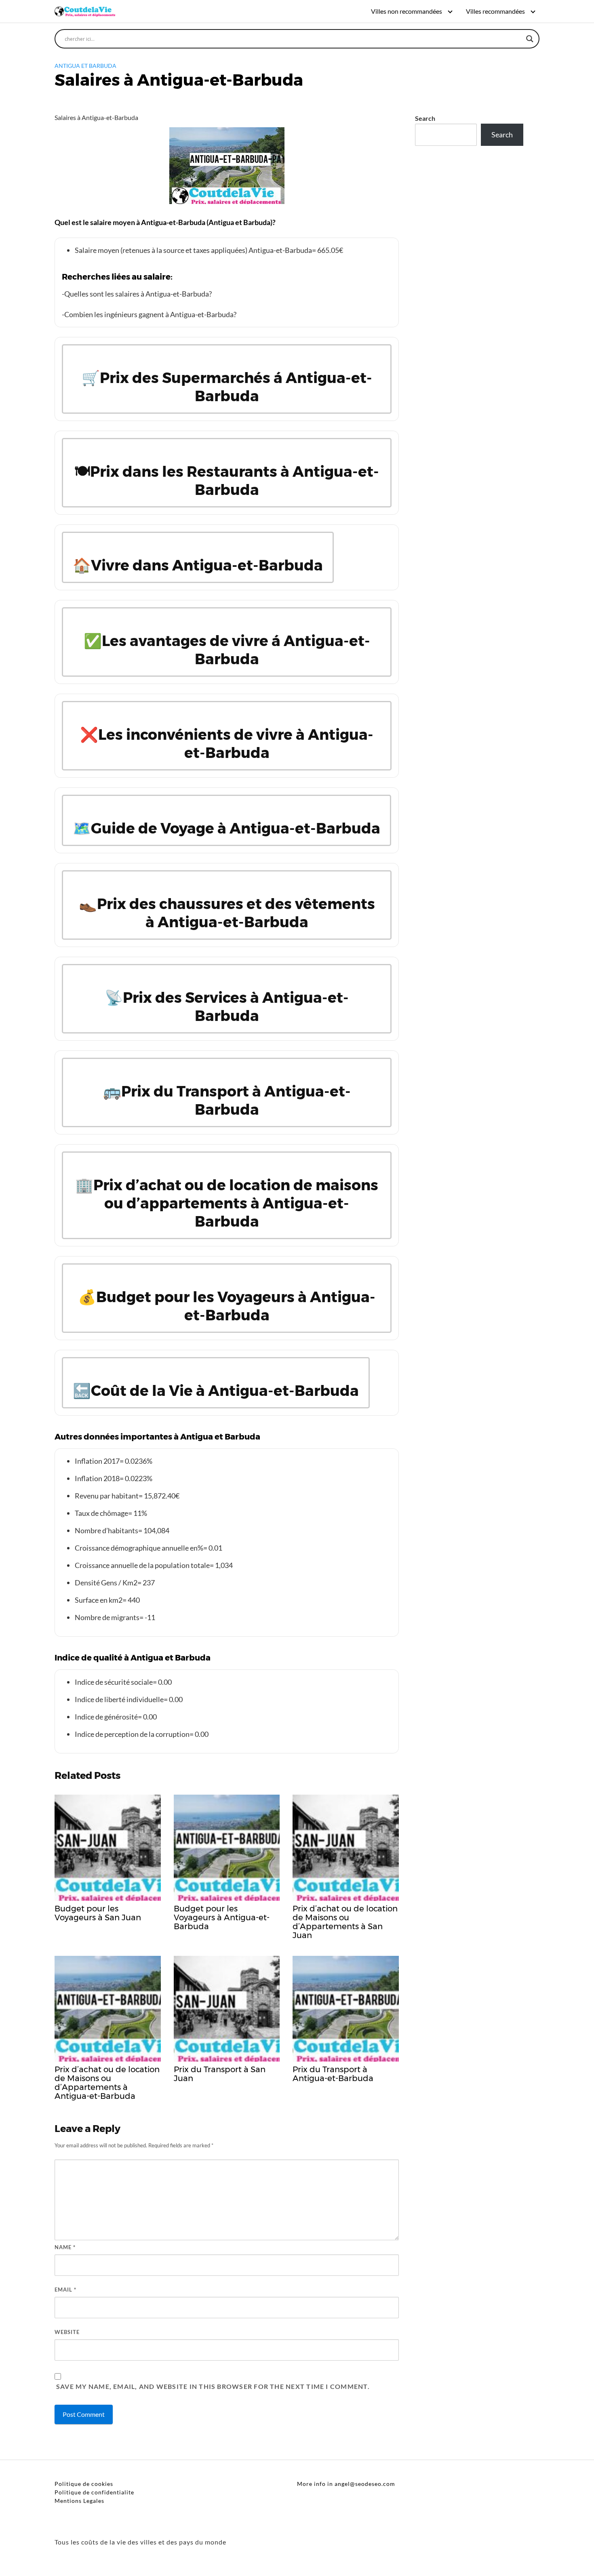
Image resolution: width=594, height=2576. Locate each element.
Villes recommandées (495, 11)
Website (67, 2332)
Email (65, 2290)
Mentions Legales (79, 2501)
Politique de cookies (84, 2484)
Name (65, 2247)
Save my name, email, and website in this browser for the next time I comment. (213, 2386)
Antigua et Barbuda (85, 66)
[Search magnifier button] (530, 39)
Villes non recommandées (407, 11)
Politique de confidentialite (94, 2492)
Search (425, 118)
